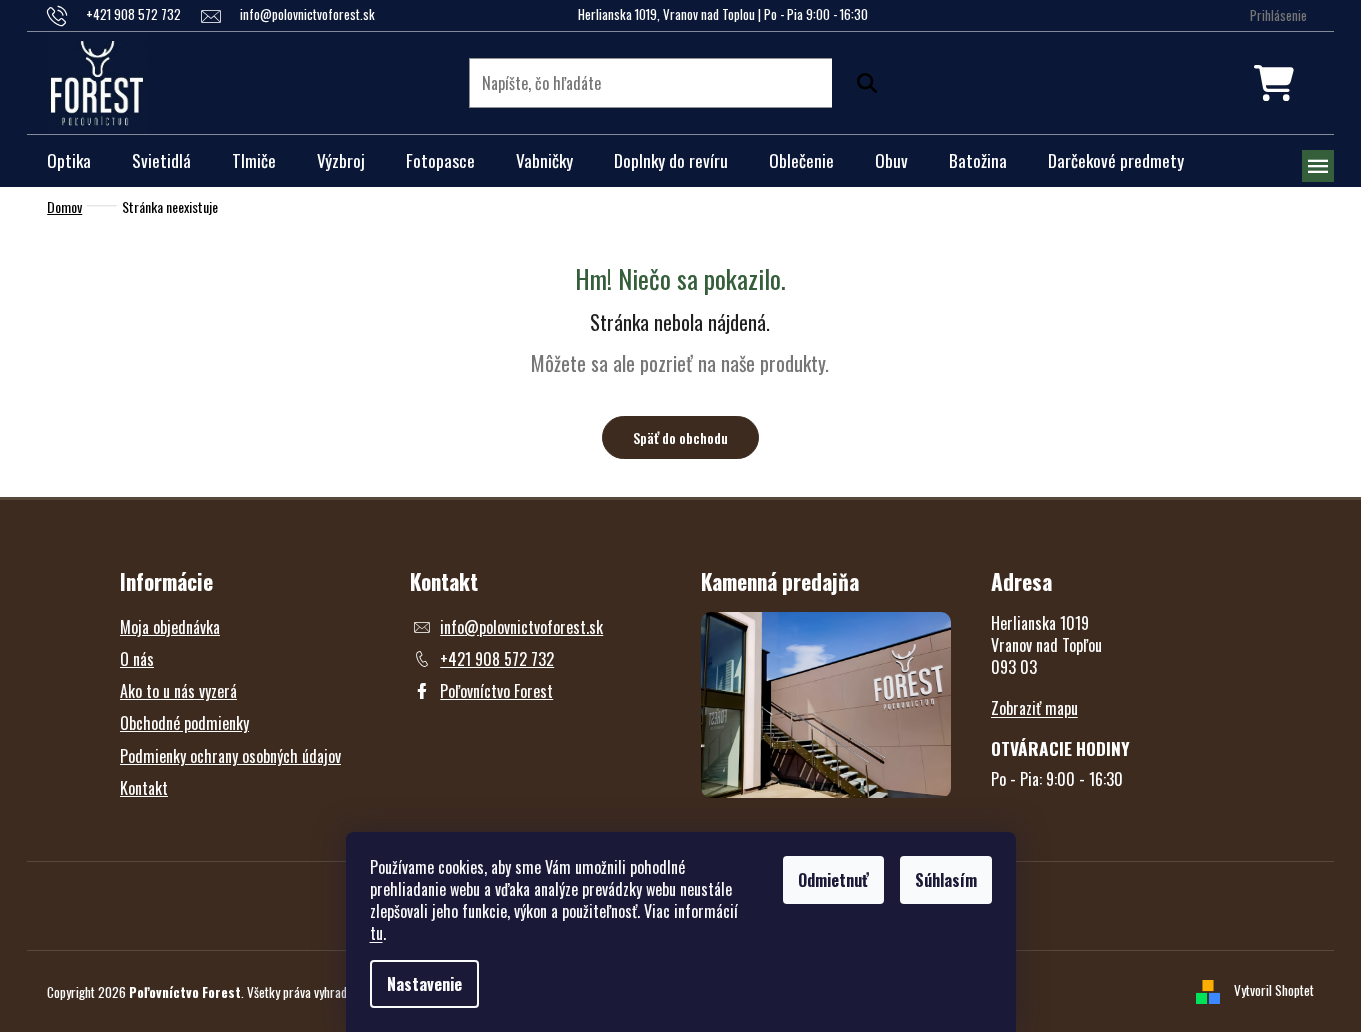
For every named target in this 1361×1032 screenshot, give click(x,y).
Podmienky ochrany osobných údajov (230, 756)
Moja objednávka (170, 627)
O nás (137, 659)
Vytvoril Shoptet (1274, 990)
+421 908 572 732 (497, 659)
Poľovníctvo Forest (496, 691)
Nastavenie (424, 984)
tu (376, 933)
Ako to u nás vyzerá (178, 691)
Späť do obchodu (680, 437)
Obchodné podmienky (184, 723)
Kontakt (144, 788)
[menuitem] (69, 161)
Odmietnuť (833, 880)
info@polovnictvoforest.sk (521, 627)
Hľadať (862, 83)
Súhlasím (946, 880)
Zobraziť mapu (1034, 708)
